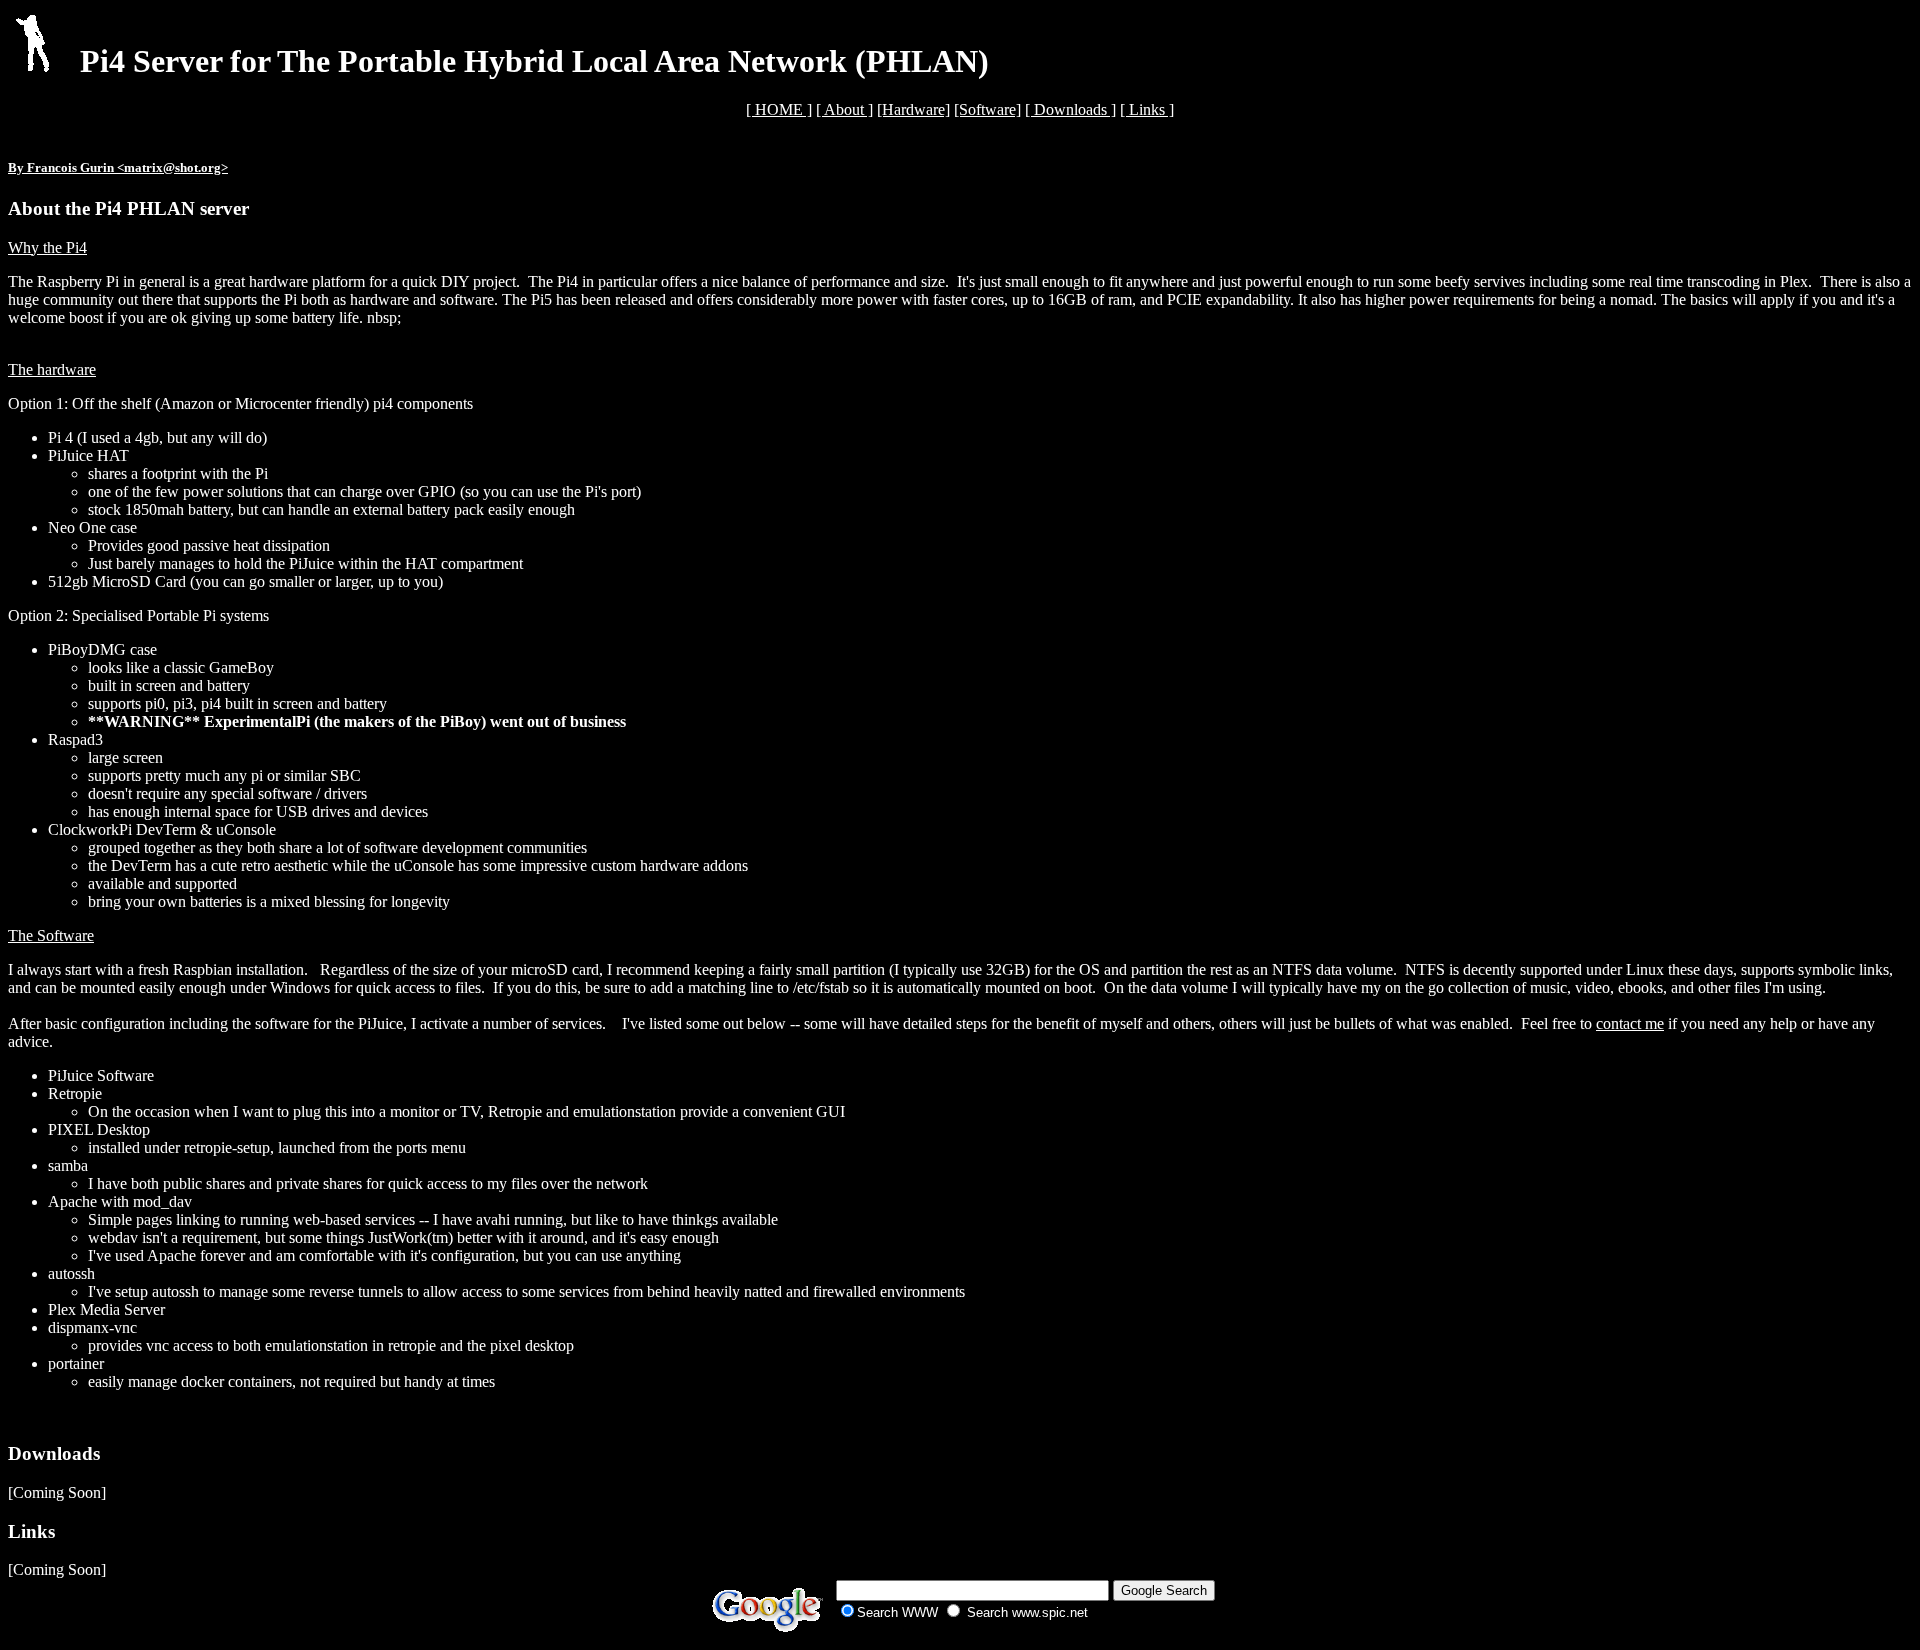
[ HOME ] (779, 109)
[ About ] (844, 109)
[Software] (987, 109)
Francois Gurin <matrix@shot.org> (127, 167)
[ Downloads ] (1070, 109)
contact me (1630, 1023)
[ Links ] (1147, 109)
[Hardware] (913, 109)
